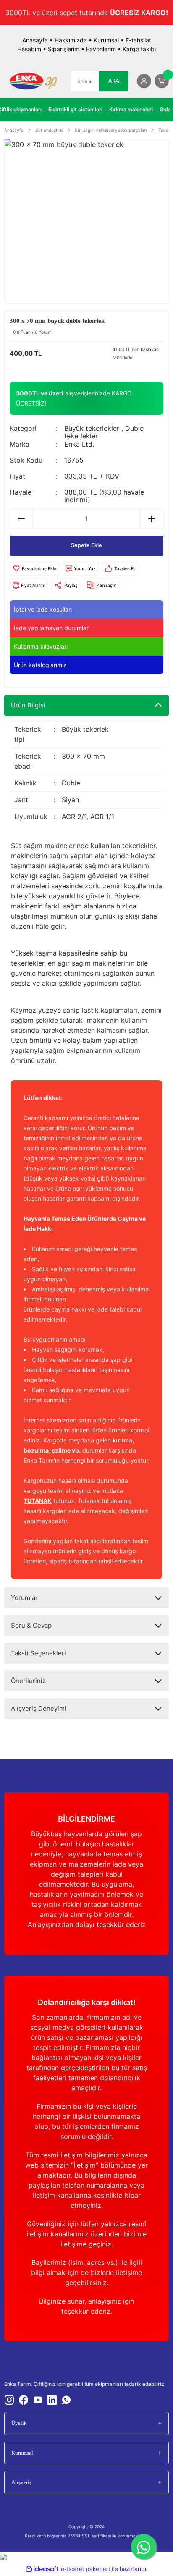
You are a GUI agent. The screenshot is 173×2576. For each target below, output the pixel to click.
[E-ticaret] (85, 2569)
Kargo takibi (139, 49)
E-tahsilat (138, 40)
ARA (114, 81)
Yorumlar (24, 1598)
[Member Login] (144, 81)
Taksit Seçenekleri (38, 1653)
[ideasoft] (42, 2569)
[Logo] (33, 81)
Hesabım (29, 49)
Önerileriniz (28, 1681)
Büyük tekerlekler (92, 428)
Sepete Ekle (86, 545)
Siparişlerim (64, 49)
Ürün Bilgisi (28, 705)
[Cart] (162, 81)
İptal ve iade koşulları (43, 609)
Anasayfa (35, 40)
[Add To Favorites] (34, 568)
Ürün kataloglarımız (40, 665)
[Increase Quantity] (151, 519)
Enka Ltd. (79, 444)
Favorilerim (101, 49)
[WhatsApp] (144, 2547)
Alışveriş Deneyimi (39, 1708)
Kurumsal (106, 40)
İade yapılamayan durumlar (51, 628)
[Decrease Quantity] (22, 519)
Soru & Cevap (31, 1625)
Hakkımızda (71, 40)
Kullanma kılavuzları (41, 646)
